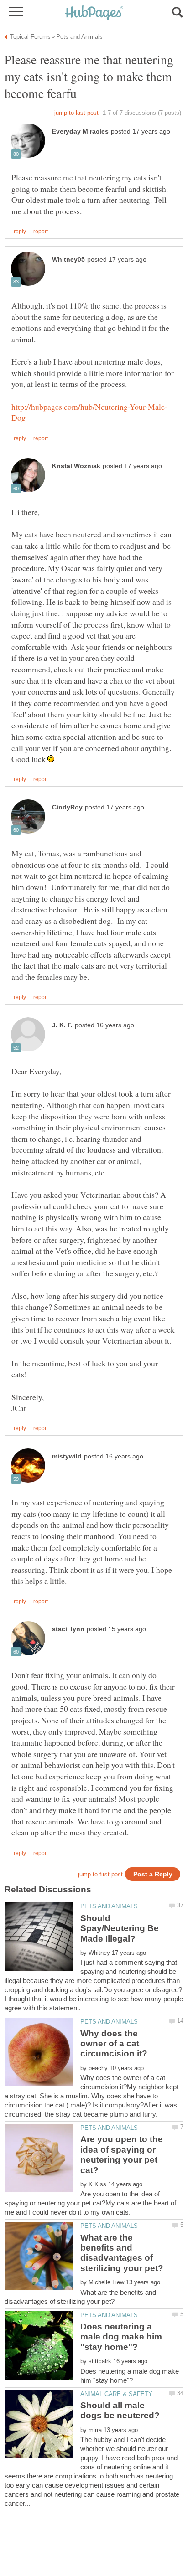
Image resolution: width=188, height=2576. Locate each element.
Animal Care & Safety (116, 2394)
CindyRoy (67, 807)
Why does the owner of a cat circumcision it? (114, 2044)
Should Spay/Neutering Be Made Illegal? (120, 1928)
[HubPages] (94, 13)
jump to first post (100, 1874)
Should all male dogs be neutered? (120, 2410)
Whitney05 (68, 260)
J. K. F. (62, 1025)
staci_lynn (68, 1629)
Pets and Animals (109, 1906)
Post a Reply (153, 1874)
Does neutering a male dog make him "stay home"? (121, 2337)
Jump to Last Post (76, 113)
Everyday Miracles (80, 131)
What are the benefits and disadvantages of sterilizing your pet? (122, 2253)
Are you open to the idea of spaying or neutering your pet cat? (122, 2154)
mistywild (67, 1456)
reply (20, 232)
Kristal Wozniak (76, 466)
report (41, 232)
